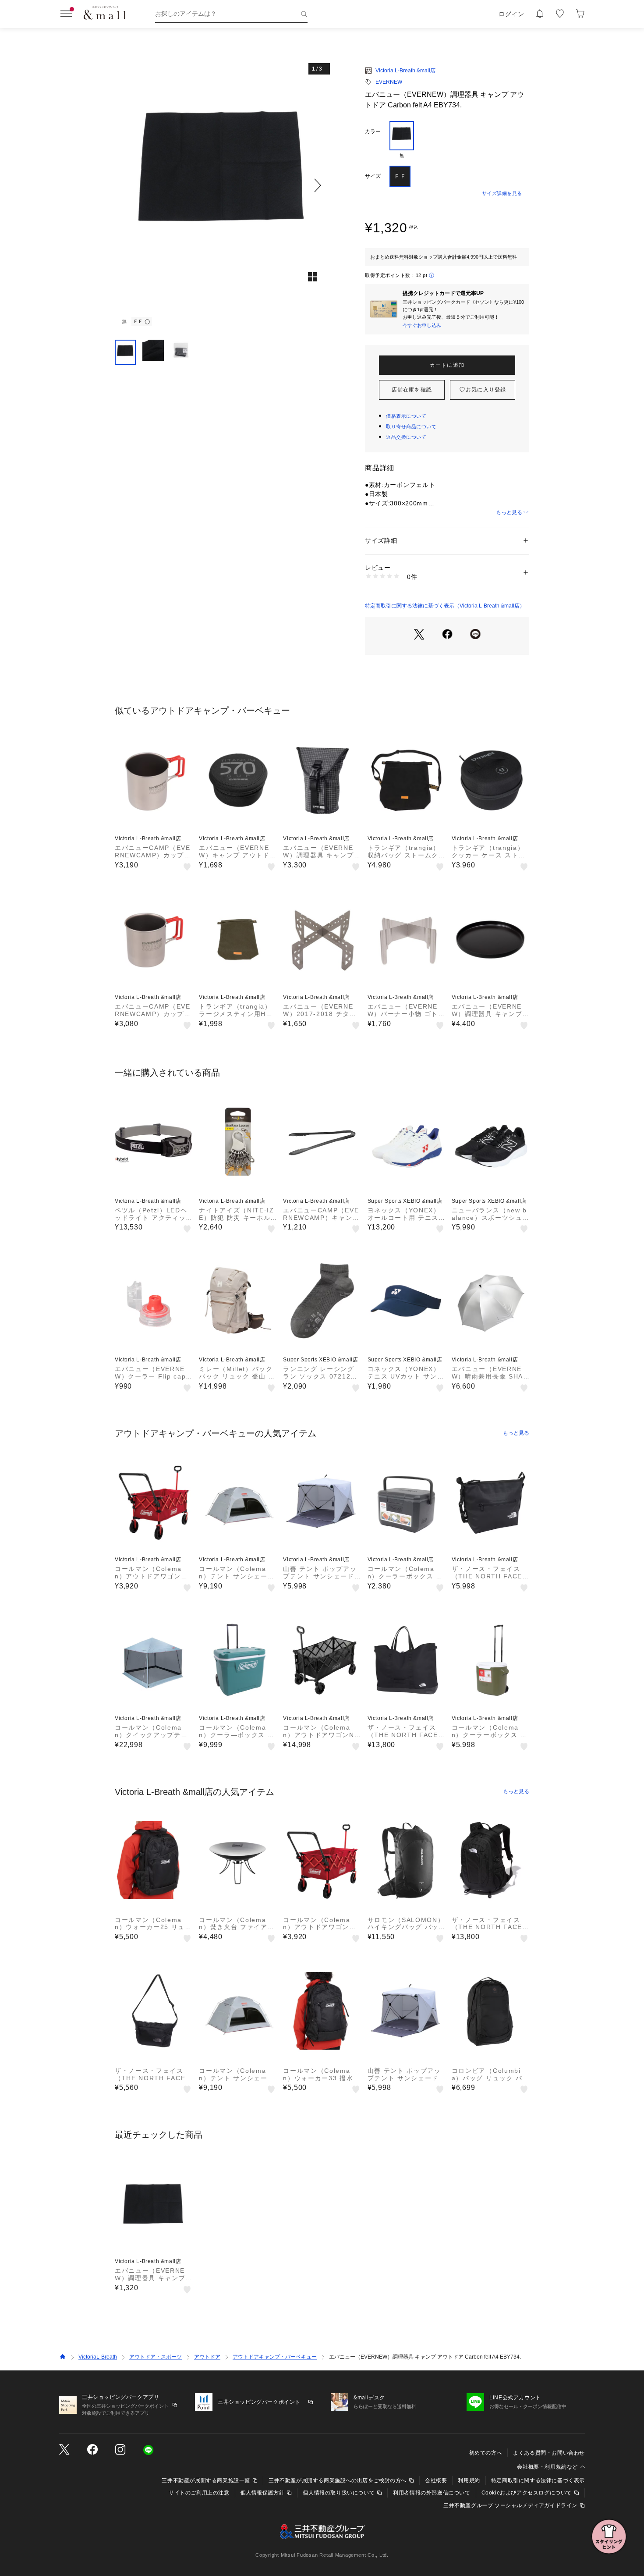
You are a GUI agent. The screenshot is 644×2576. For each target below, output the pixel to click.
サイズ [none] (373, 176)
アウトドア (207, 2357)
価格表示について (406, 416)
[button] (222, 185)
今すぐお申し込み (422, 325)
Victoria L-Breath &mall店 (405, 71)
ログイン (511, 14)
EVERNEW (389, 82)
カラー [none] (373, 131)
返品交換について (406, 437)
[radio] (402, 140)
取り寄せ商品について (411, 426)
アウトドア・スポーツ (156, 2357)
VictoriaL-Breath (98, 2357)
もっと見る (509, 512)
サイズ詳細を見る (502, 193)
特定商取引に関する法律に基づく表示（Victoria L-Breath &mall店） (445, 606)
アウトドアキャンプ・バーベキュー (275, 2357)
